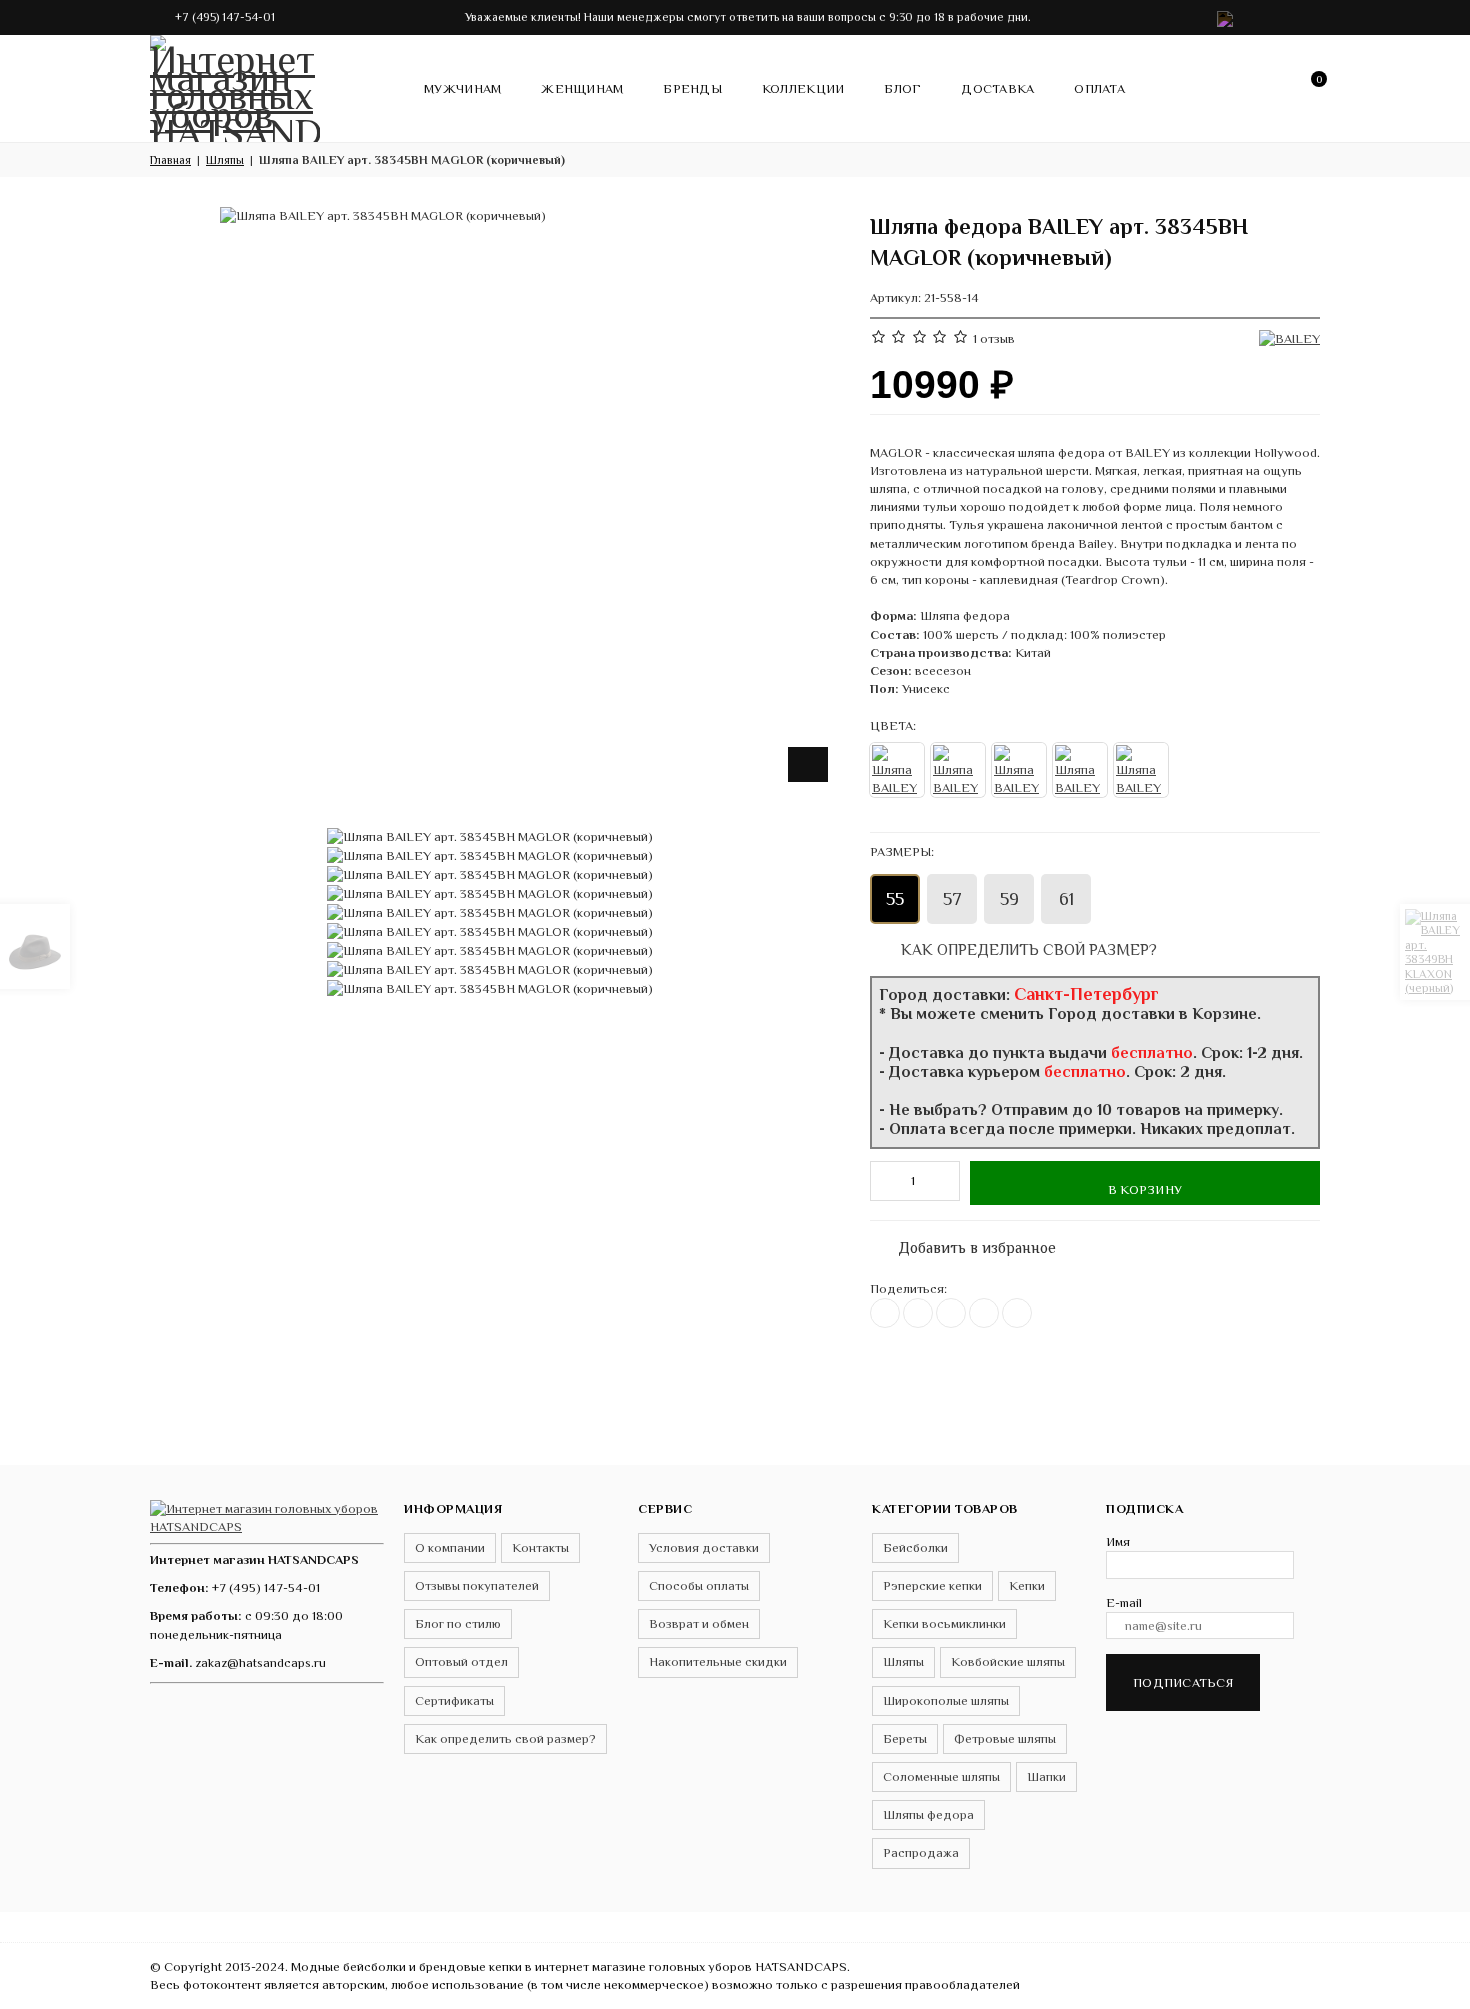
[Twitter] (918, 1313)
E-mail (1124, 1602)
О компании (450, 1547)
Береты (905, 1738)
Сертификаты (454, 1700)
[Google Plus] (984, 1313)
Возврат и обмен (699, 1623)
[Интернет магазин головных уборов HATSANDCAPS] (235, 85)
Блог (902, 88)
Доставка (997, 88)
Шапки (1046, 1776)
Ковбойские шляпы (1008, 1661)
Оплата (1099, 88)
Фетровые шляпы (1005, 1738)
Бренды (692, 88)
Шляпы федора (928, 1814)
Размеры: (902, 851)
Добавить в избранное (967, 1243)
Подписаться (1183, 1682)
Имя (1118, 1541)
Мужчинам (462, 88)
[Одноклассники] (951, 1313)
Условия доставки (704, 1547)
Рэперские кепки (932, 1585)
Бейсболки (915, 1547)
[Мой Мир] (1017, 1313)
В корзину (1145, 1189)
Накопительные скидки (718, 1661)
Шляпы (903, 1661)
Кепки (1027, 1585)
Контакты (540, 1547)
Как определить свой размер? (1027, 949)
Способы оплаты (699, 1585)
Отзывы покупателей (477, 1585)
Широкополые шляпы (946, 1700)
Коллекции (803, 88)
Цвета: (893, 725)
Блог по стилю (458, 1623)
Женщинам (582, 88)
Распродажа (921, 1852)
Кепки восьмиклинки (944, 1623)
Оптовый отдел (461, 1661)
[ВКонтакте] (885, 1313)
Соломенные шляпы (941, 1776)
